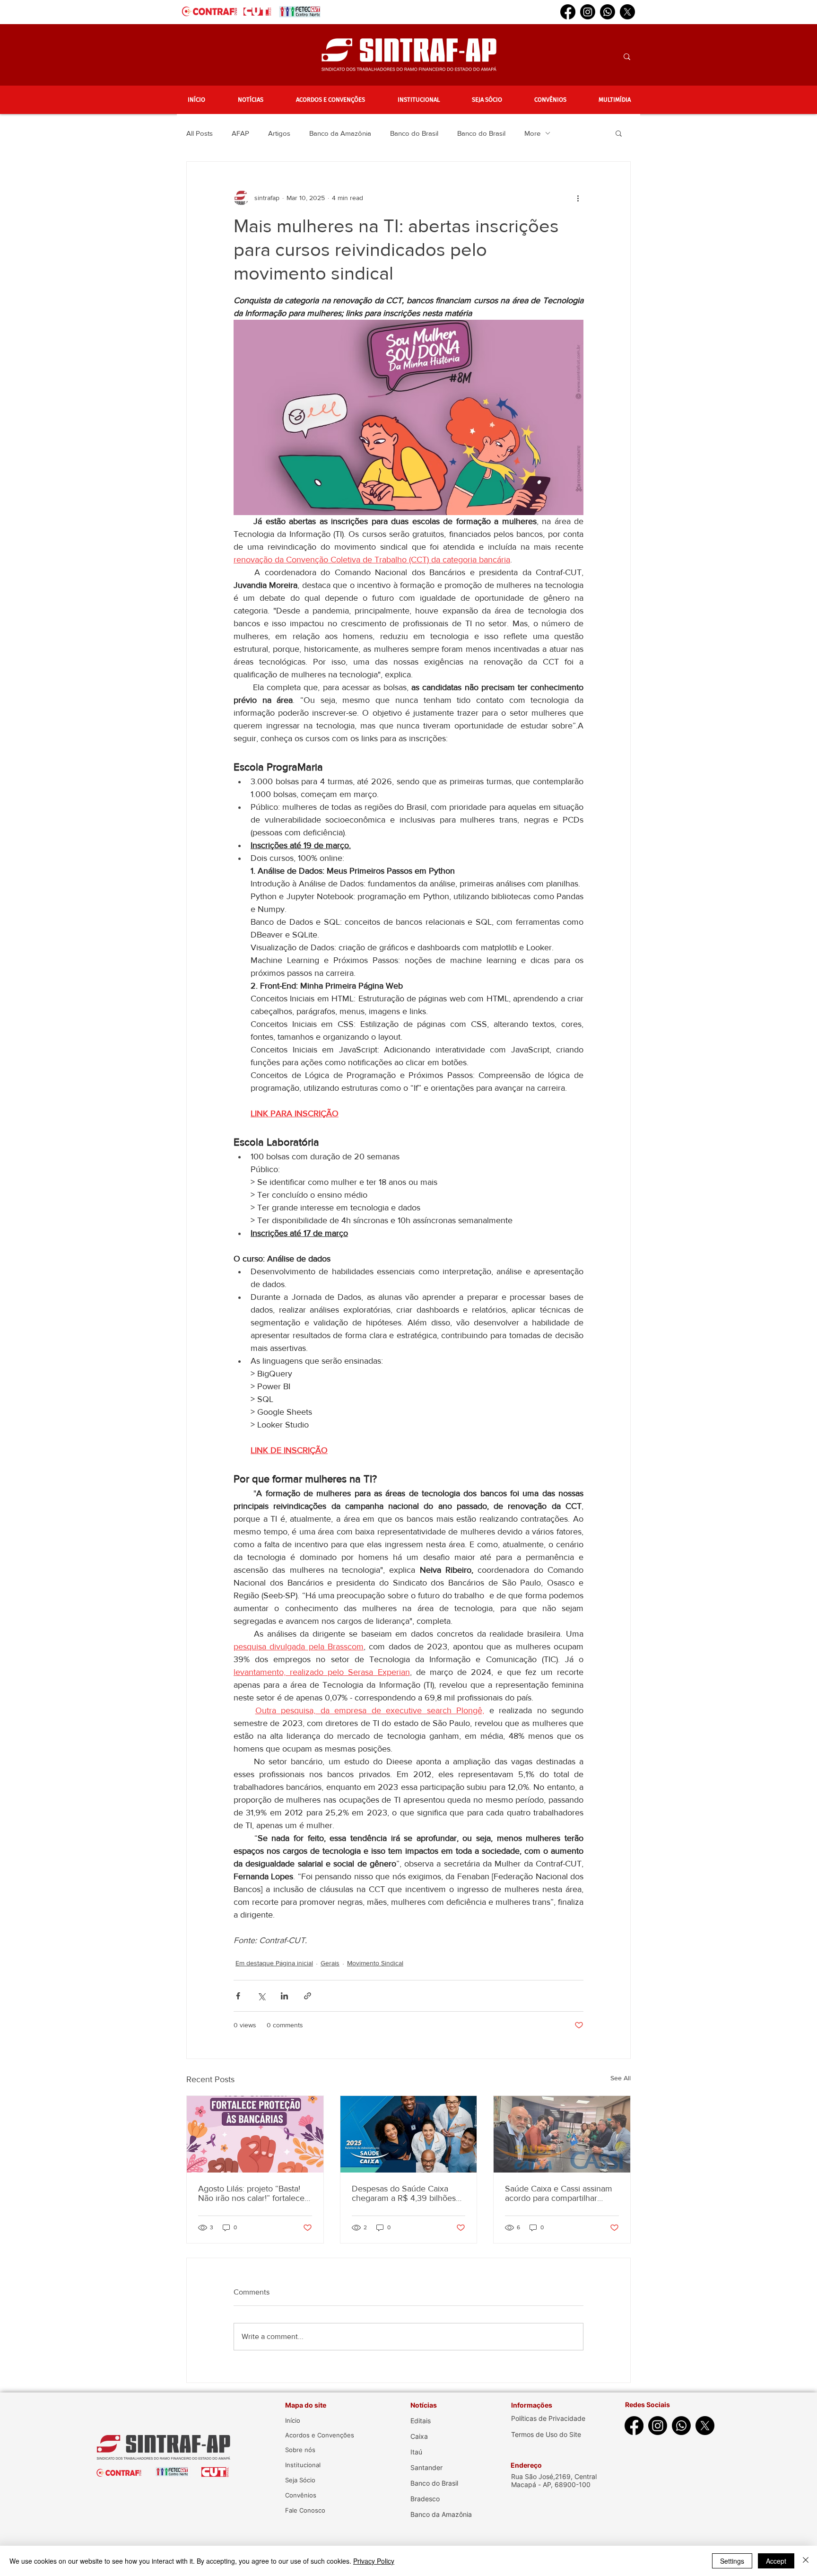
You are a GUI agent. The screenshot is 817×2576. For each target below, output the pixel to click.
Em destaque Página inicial (274, 1963)
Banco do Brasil (414, 133)
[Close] (806, 2561)
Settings (732, 2561)
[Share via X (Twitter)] (261, 1996)
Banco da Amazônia (340, 133)
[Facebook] (568, 12)
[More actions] (578, 198)
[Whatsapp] (608, 12)
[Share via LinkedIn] (284, 1996)
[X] (627, 12)
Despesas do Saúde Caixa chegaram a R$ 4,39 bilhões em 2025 (404, 2193)
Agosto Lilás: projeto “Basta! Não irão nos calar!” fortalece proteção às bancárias (251, 2193)
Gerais (330, 1963)
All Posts (200, 133)
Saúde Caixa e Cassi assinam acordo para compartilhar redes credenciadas (559, 2193)
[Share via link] (308, 1996)
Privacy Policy (374, 2561)
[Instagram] (588, 12)
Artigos (279, 133)
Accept (776, 2561)
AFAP (240, 133)
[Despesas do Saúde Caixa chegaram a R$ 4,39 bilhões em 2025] (409, 2134)
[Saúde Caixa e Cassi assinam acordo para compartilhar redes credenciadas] (562, 2134)
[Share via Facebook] (238, 1996)
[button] (250, 100)
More (532, 133)
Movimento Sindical (375, 1963)
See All (621, 2078)
